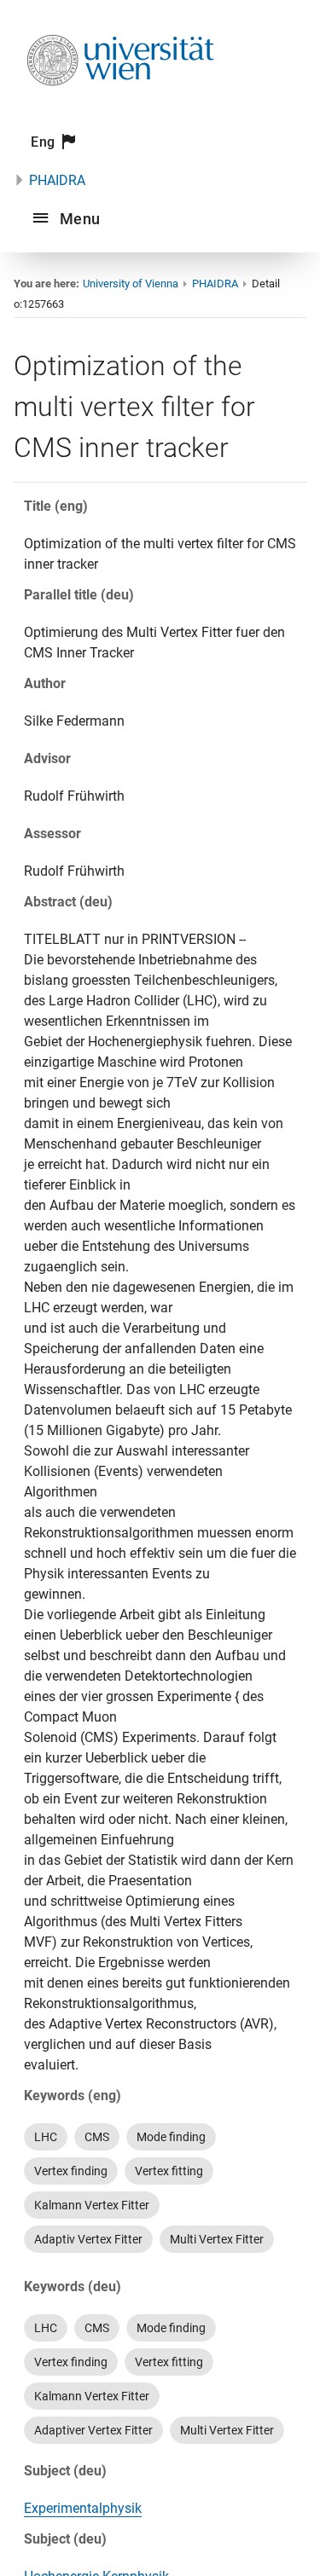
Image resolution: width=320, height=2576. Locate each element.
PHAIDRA (57, 180)
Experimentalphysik (83, 2508)
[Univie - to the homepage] (120, 109)
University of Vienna (131, 284)
